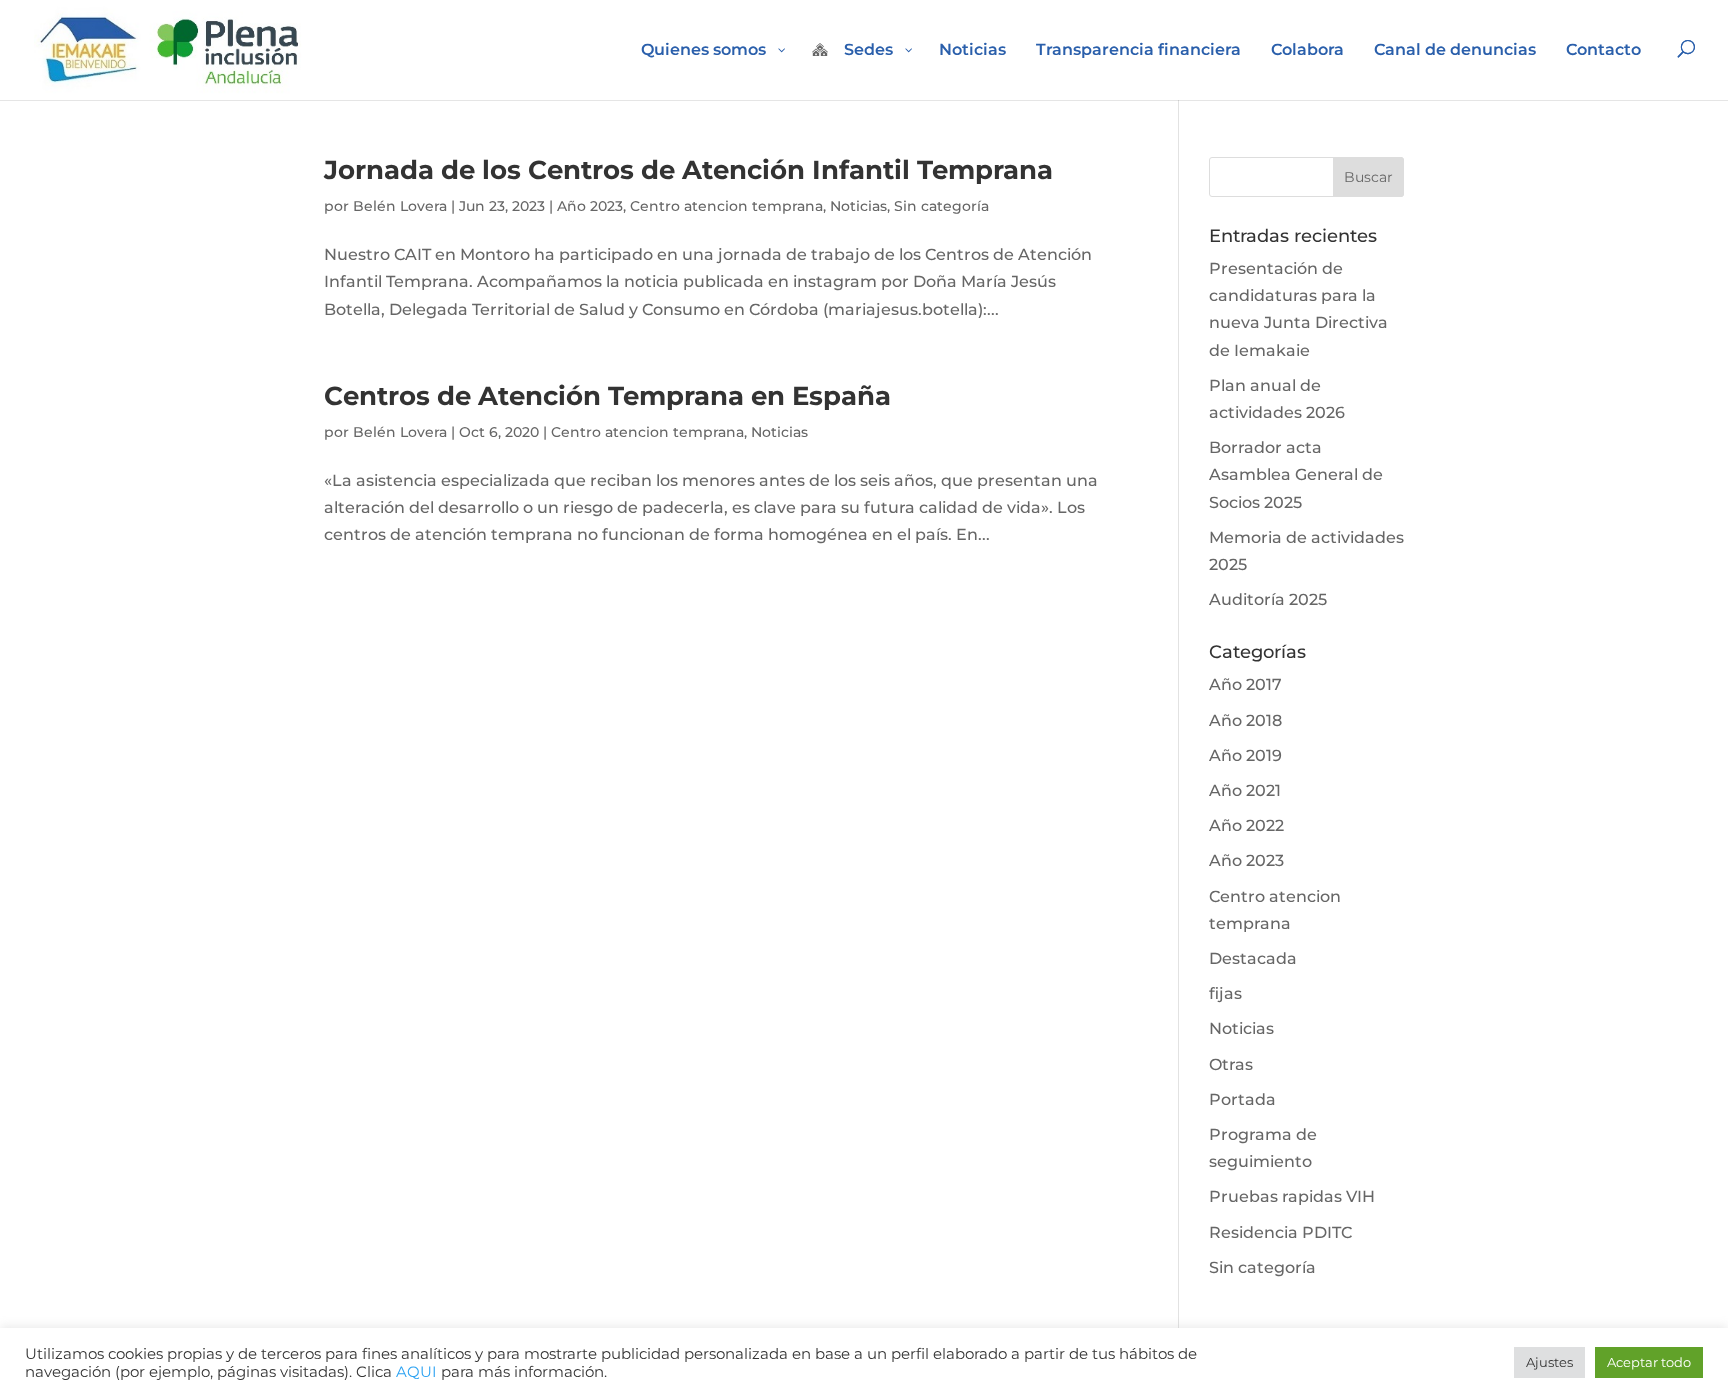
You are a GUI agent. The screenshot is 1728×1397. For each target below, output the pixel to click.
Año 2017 (1245, 684)
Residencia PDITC (1280, 1232)
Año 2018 (1245, 720)
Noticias (858, 206)
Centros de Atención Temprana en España (607, 396)
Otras (1231, 1064)
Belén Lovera (400, 206)
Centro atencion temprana (726, 206)
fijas (1225, 993)
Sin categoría (941, 206)
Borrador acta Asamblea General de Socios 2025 (1296, 474)
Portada (1242, 1099)
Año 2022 (1246, 825)
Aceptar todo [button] (1649, 1362)
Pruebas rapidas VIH (1292, 1196)
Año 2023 (590, 206)
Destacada (1253, 958)
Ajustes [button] (1549, 1362)
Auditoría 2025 (1268, 599)
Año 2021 (1245, 790)
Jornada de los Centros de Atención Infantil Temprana (688, 170)
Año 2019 (1245, 755)
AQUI (416, 1372)
